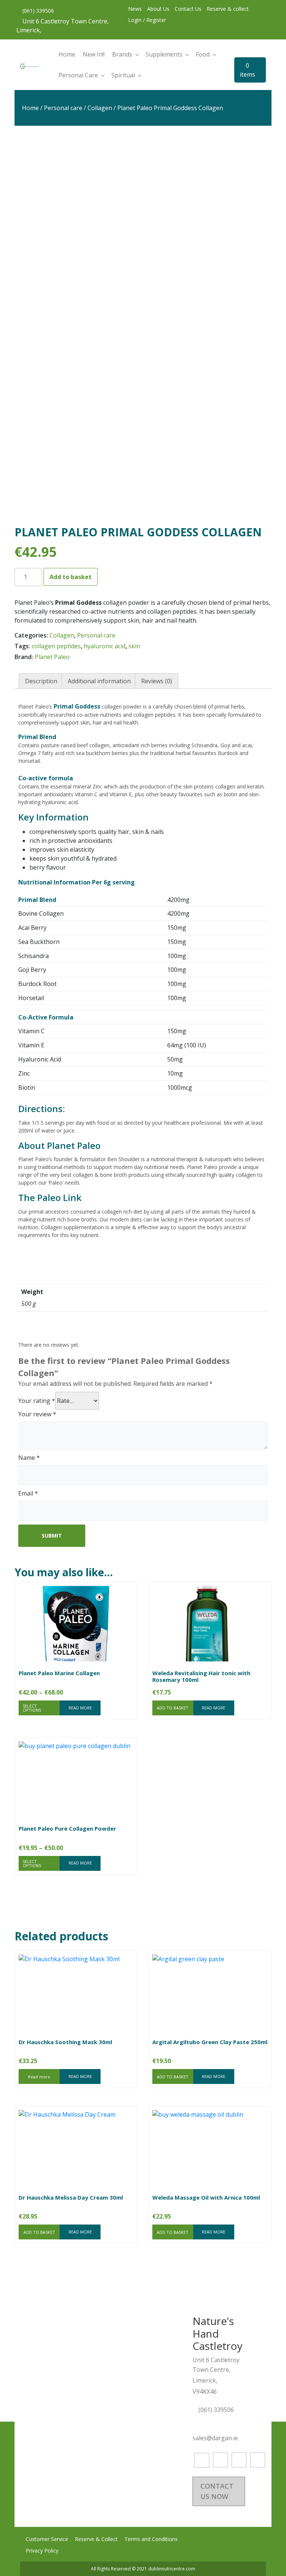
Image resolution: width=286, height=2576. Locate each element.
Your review (37, 1414)
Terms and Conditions (151, 2539)
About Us (158, 9)
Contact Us (188, 9)
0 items (247, 70)
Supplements (164, 54)
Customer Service (47, 2539)
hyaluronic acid (105, 646)
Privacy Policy (42, 2551)
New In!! (94, 54)
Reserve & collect (228, 9)
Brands (122, 54)
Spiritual (123, 75)
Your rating (37, 1401)
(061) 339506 (37, 11)
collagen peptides (56, 646)
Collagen (100, 108)
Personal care (63, 108)
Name (29, 1458)
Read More (80, 1708)
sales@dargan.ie (216, 2438)
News (135, 9)
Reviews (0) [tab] (157, 681)
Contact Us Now (217, 2491)
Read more (39, 2077)
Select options (32, 1708)
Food (203, 54)
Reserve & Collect (96, 2539)
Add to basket (71, 577)
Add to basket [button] (173, 1708)
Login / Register (147, 20)
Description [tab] (41, 681)
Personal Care (78, 75)
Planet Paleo (52, 657)
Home (67, 54)
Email (28, 1493)
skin (134, 646)
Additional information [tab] (99, 681)
